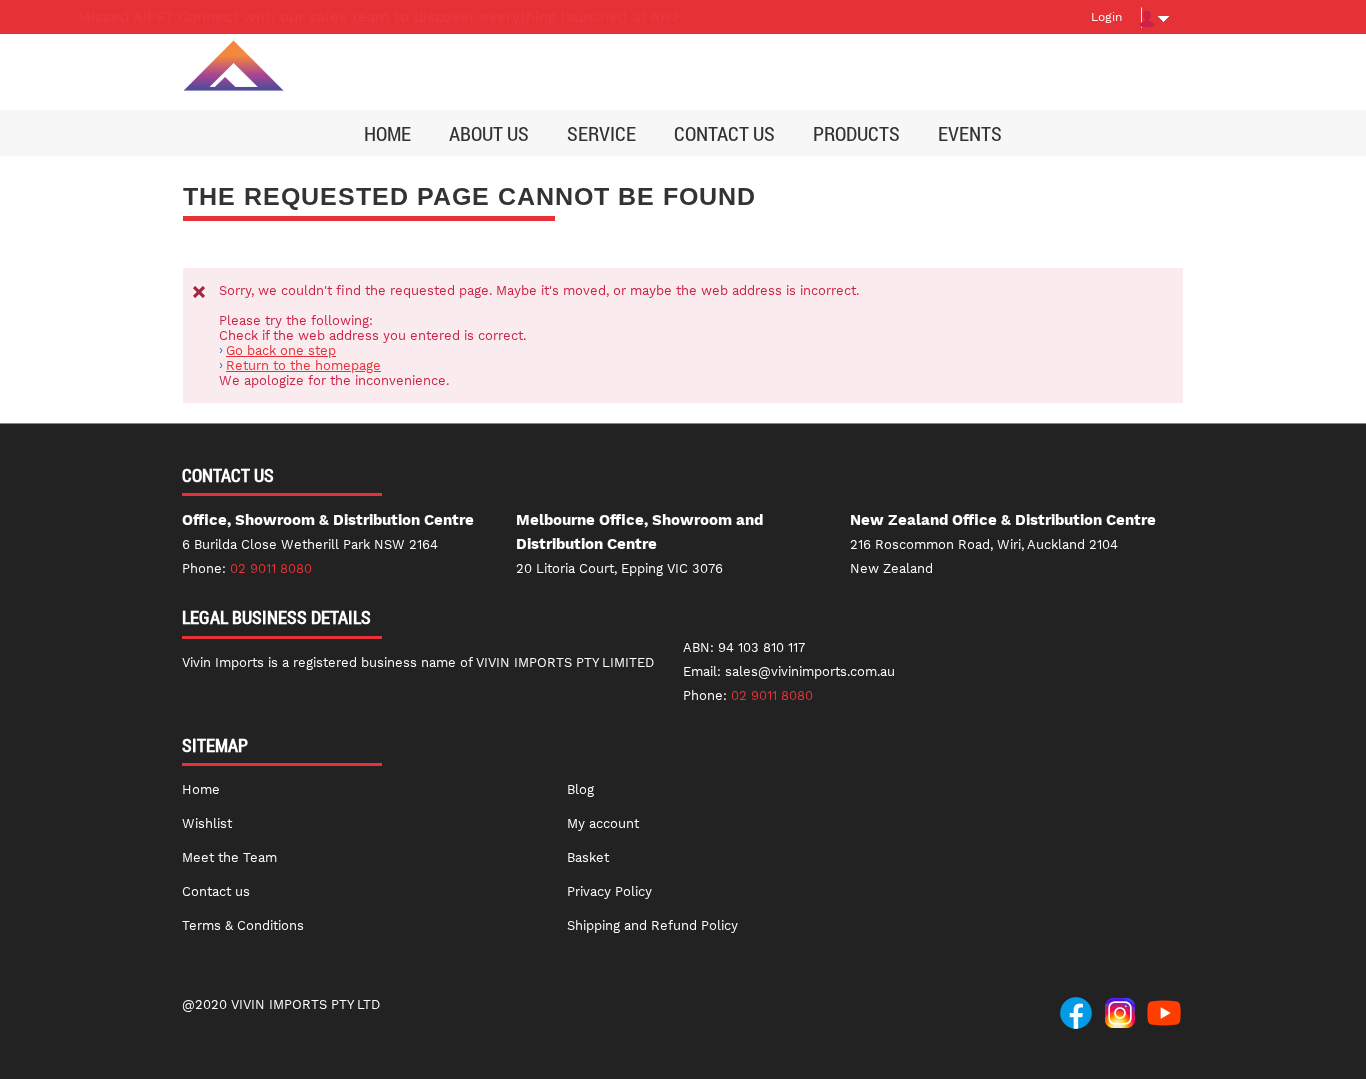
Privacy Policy (609, 891)
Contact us (216, 891)
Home (201, 789)
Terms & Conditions (243, 925)
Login (1106, 17)
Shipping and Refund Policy (652, 925)
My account (603, 823)
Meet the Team (229, 857)
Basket (588, 857)
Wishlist (207, 823)
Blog (580, 789)
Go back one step (281, 350)
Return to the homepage (303, 365)
